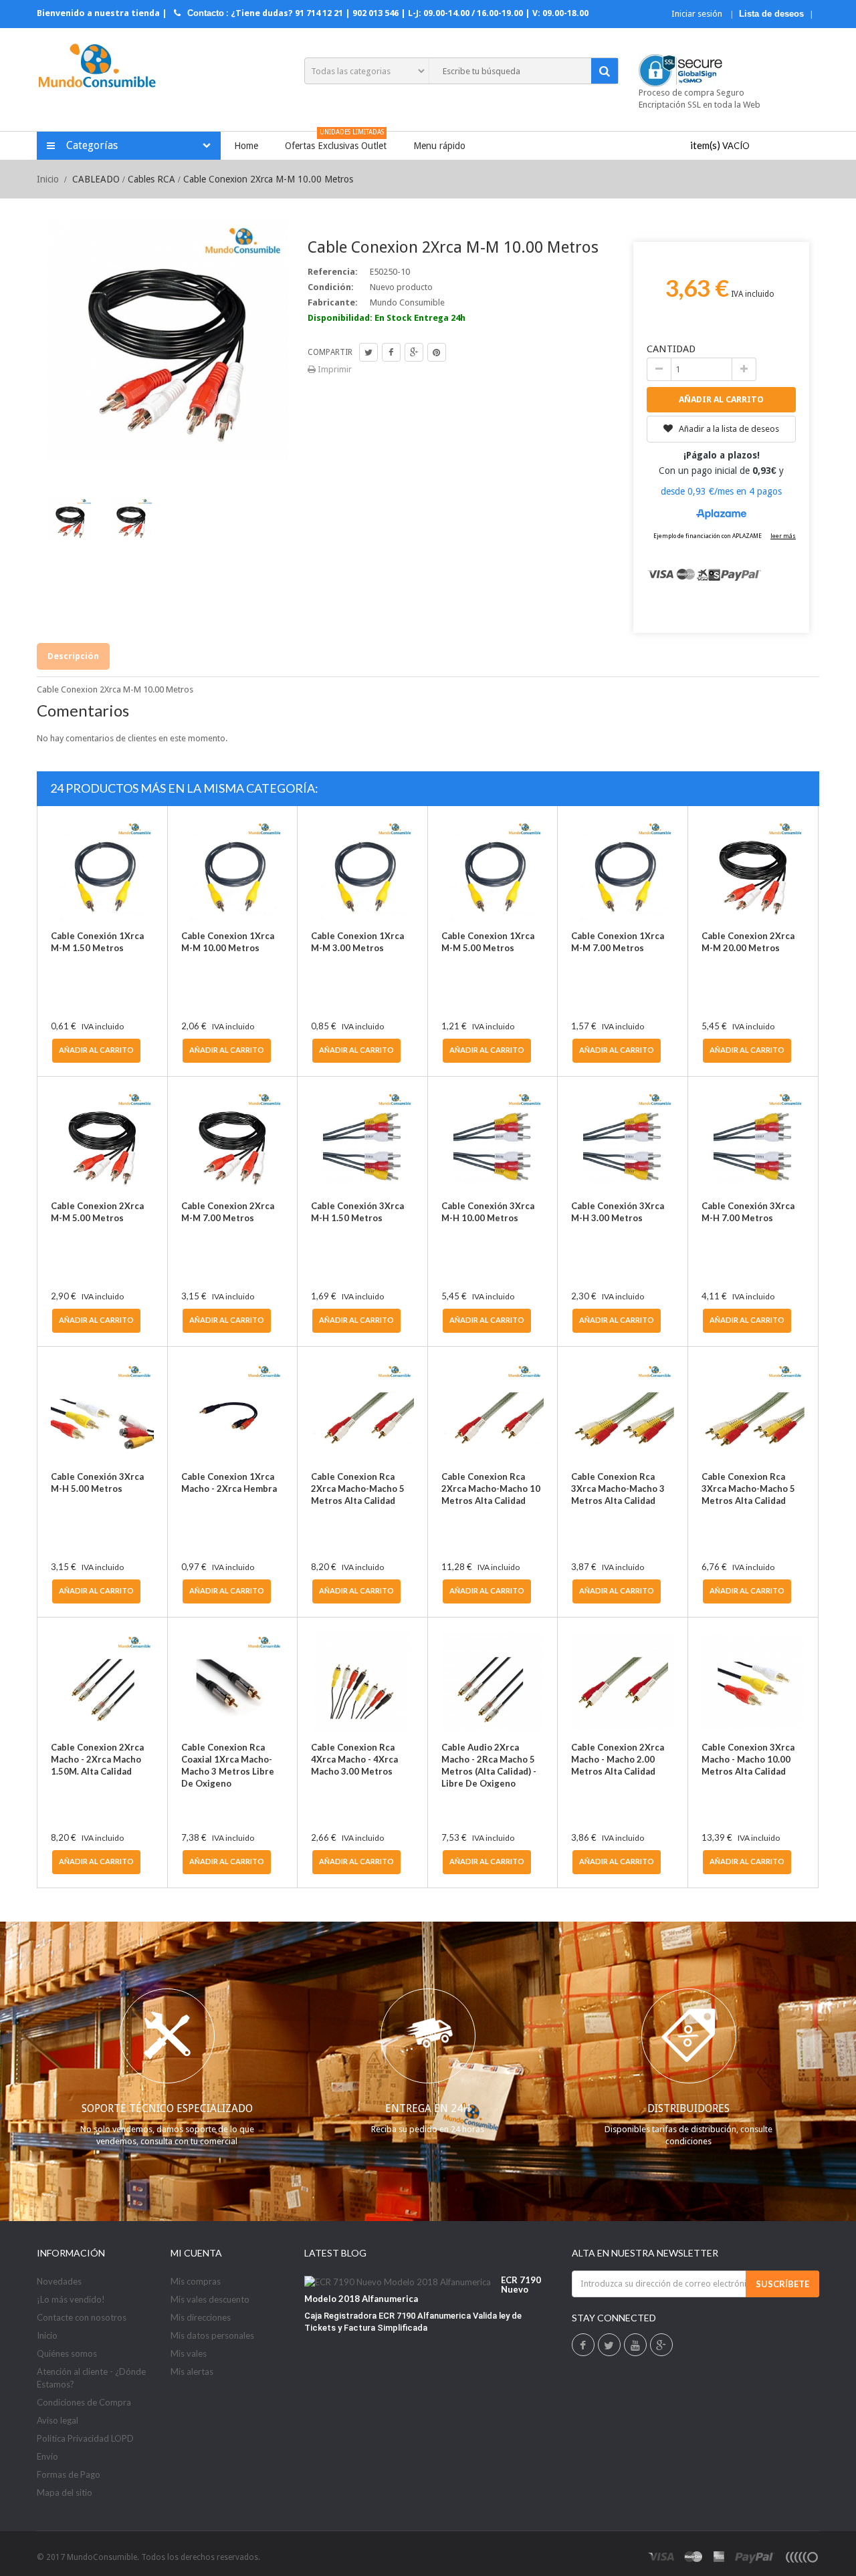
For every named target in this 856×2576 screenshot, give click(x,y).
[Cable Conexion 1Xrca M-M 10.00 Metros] (233, 871)
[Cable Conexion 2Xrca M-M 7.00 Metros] (233, 1142)
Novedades (59, 2281)
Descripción (73, 656)
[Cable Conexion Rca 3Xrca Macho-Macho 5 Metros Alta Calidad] (753, 1412)
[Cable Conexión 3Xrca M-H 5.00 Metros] (102, 1412)
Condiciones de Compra (84, 2402)
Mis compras (196, 2281)
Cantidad (671, 349)
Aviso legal (58, 2420)
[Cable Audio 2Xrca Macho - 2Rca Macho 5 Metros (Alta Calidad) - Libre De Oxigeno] (493, 1682)
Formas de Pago (69, 2474)
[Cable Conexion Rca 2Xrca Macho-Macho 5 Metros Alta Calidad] (362, 1412)
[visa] (662, 2557)
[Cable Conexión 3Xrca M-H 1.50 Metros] (362, 1142)
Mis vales (189, 2353)
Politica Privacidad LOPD (85, 2438)
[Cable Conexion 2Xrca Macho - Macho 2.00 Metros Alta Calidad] (623, 1682)
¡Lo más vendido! (71, 2299)
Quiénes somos (67, 2353)
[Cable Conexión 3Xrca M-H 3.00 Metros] (623, 1142)
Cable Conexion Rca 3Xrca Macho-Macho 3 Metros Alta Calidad (618, 1489)
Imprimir (334, 369)
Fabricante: (333, 302)
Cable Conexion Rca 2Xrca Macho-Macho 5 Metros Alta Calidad (358, 1489)
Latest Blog (335, 2253)
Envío (47, 2456)
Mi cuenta (196, 2253)
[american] (719, 2557)
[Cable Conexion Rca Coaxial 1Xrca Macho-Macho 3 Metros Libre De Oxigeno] (233, 1682)
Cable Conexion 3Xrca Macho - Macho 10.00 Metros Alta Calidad (748, 1759)
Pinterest (437, 352)
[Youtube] (635, 2346)
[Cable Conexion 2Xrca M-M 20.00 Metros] (753, 871)
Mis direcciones (201, 2317)
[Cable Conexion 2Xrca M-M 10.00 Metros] (131, 519)
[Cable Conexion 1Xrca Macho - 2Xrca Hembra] (233, 1412)
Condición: (331, 287)
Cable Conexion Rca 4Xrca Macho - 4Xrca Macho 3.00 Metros (354, 1759)
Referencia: (333, 272)
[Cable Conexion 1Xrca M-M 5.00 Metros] (493, 871)
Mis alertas (192, 2371)
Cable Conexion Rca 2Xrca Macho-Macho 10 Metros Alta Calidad (491, 1489)
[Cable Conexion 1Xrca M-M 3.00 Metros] (362, 871)
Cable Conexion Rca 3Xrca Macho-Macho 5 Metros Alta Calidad (748, 1489)
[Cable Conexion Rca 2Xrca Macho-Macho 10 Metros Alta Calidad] (493, 1412)
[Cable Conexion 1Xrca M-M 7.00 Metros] (623, 871)
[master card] (693, 2557)
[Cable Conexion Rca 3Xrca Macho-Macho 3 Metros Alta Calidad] (623, 1412)
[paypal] (755, 2557)
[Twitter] (609, 2346)
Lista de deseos (771, 14)
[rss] (801, 2557)
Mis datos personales (212, 2335)
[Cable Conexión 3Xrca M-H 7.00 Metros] (753, 1142)
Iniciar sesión (698, 14)
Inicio (48, 179)
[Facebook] (583, 2346)
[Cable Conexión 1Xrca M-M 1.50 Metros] (102, 871)
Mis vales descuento (210, 2299)
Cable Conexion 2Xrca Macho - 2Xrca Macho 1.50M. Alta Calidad (97, 1759)
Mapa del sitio (65, 2492)
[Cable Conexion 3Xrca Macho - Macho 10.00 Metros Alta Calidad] (753, 1682)
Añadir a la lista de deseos (728, 429)
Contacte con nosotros (82, 2317)
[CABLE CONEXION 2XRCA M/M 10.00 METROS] (70, 519)
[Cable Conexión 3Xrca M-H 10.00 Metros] (493, 1142)
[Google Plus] (661, 2346)
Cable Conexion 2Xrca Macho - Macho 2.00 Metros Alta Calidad (618, 1759)
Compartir (391, 352)
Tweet (368, 352)
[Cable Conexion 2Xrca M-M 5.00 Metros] (102, 1142)
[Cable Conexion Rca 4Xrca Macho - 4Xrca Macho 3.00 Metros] (362, 1682)
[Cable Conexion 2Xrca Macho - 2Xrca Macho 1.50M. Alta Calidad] (102, 1682)
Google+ (414, 352)
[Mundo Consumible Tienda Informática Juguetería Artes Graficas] (97, 67)
